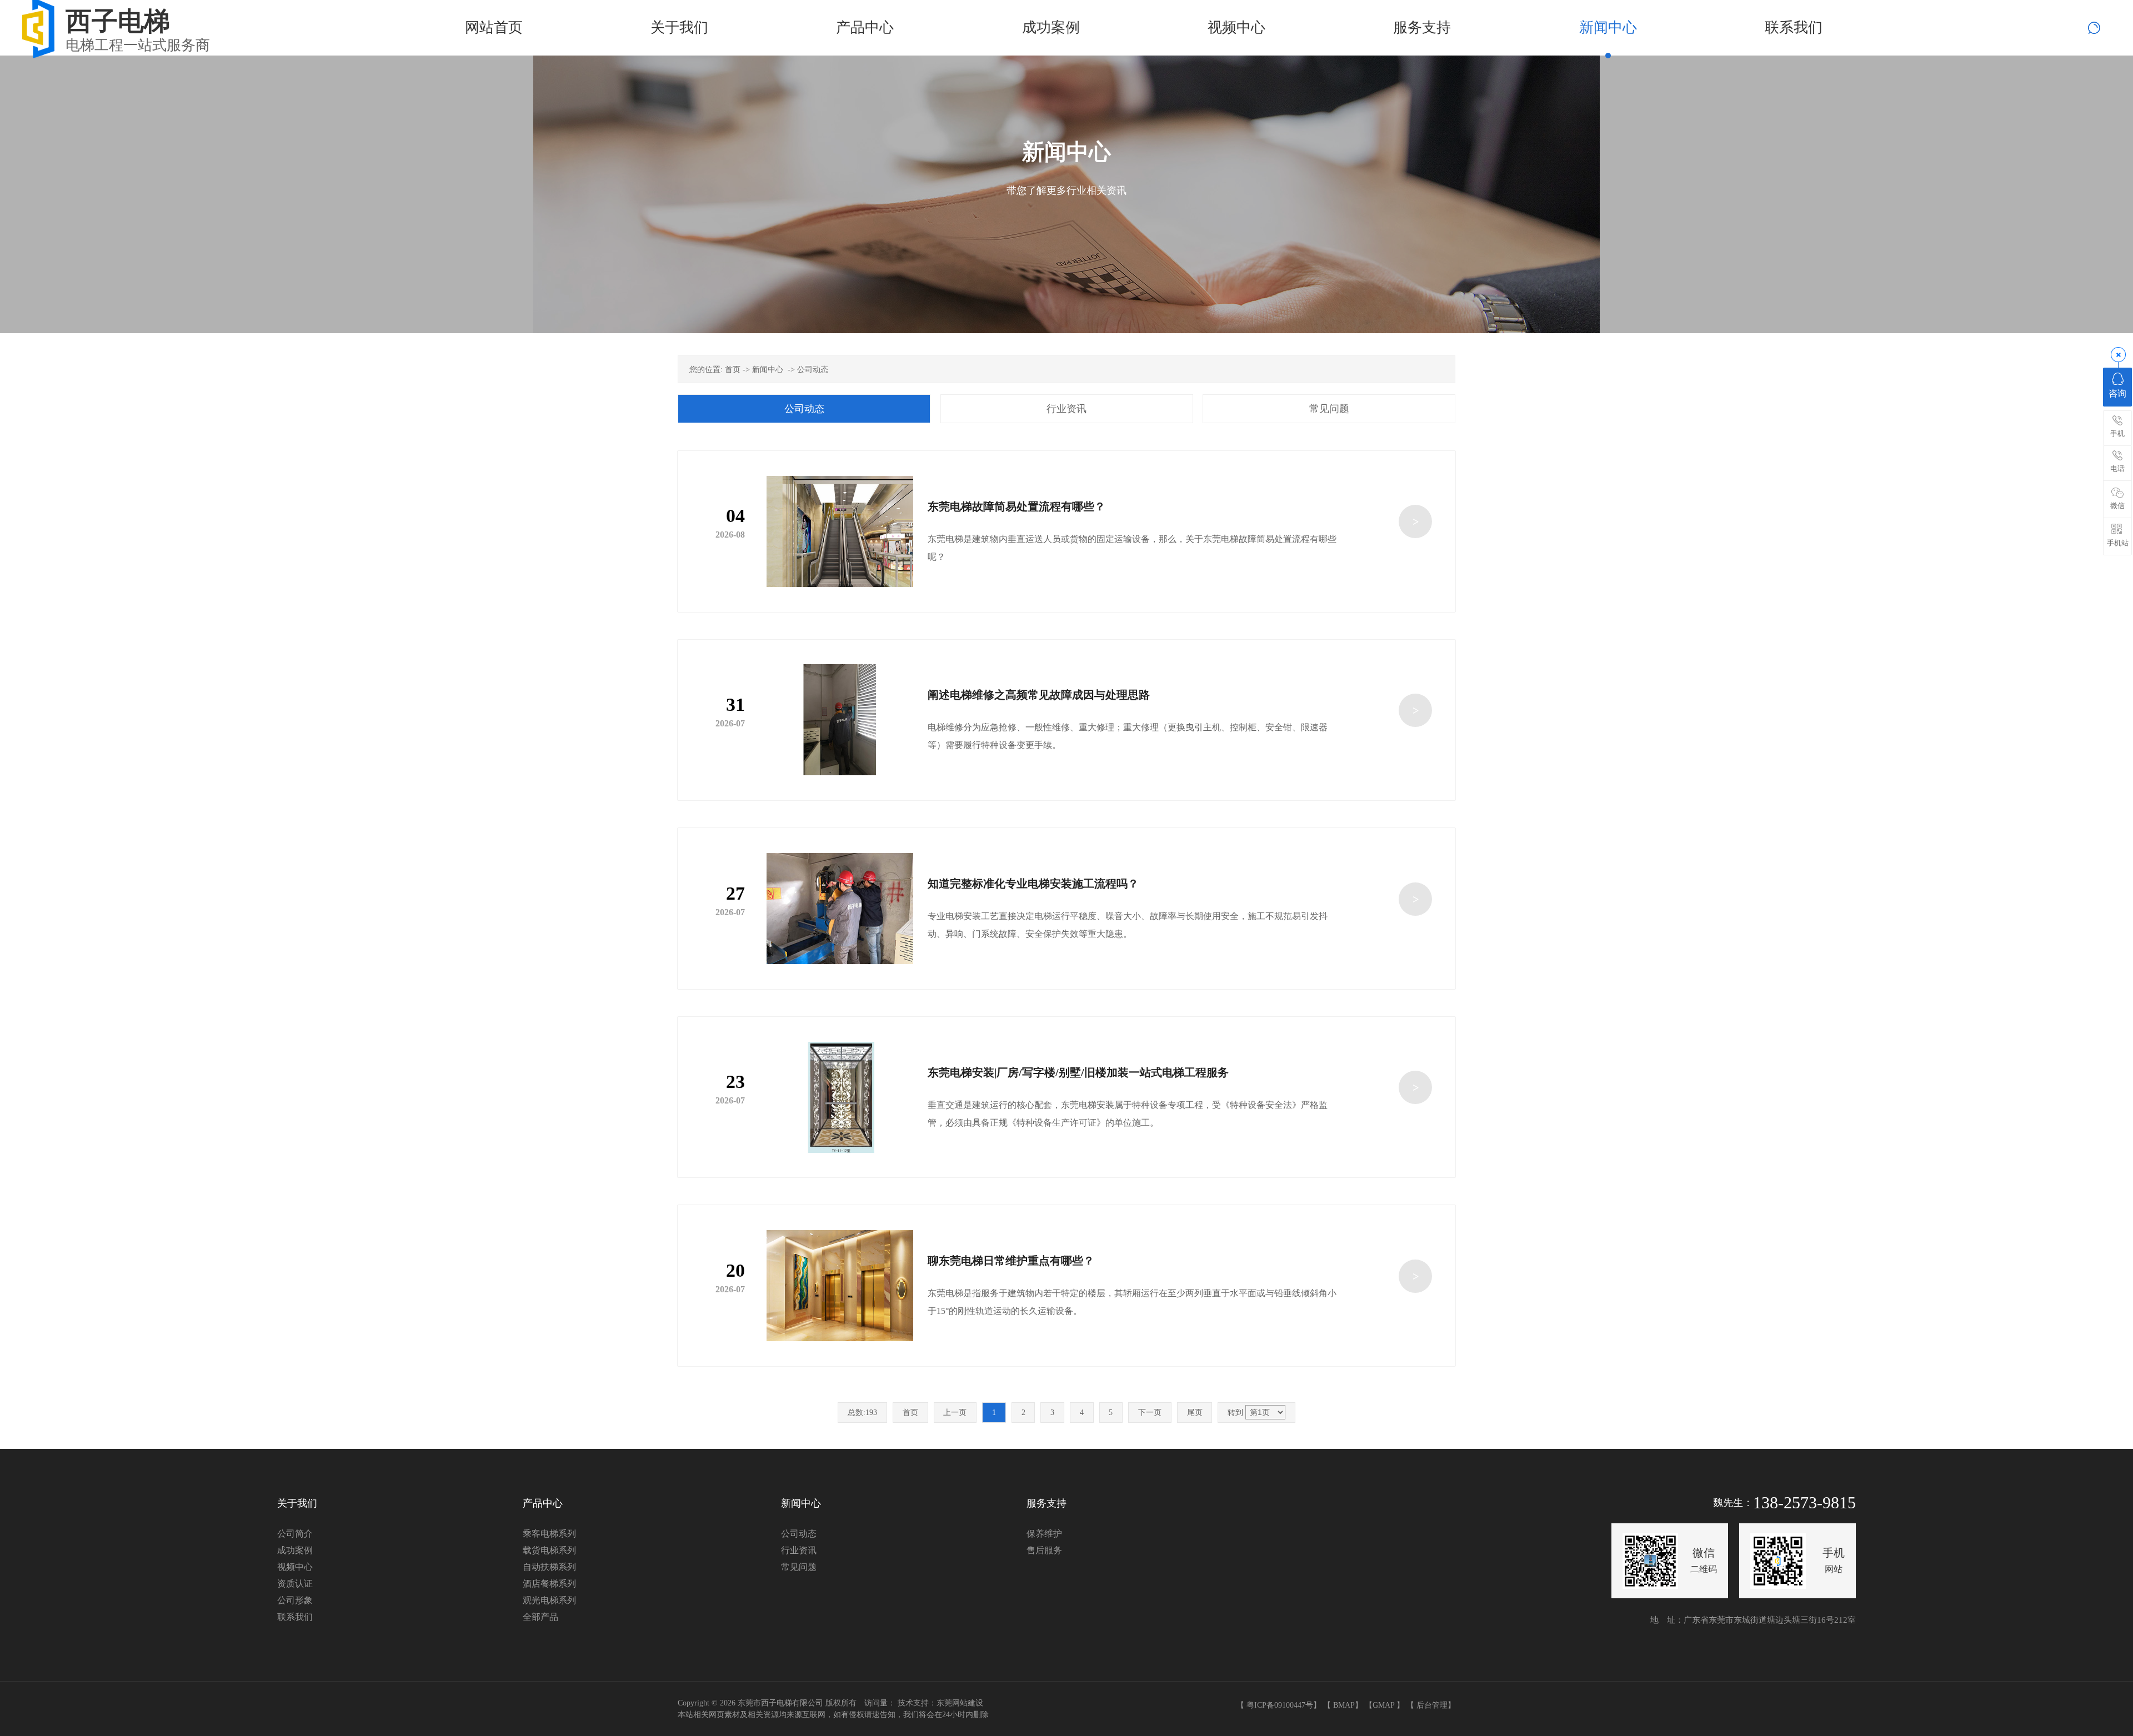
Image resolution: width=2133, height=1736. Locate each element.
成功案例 (295, 1550)
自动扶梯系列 (549, 1567)
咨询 (2117, 393)
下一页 (1150, 1413)
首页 (733, 370)
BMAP (1344, 1705)
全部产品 (540, 1617)
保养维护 (1044, 1534)
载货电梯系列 (549, 1550)
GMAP (1383, 1705)
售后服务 (1044, 1550)
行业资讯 (1066, 409)
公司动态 (813, 370)
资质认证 (295, 1584)
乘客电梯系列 (549, 1534)
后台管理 (1432, 1705)
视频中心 (295, 1567)
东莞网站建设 (960, 1703)
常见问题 (1329, 409)
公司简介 (295, 1534)
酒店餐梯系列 (549, 1584)
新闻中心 (768, 370)
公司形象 (295, 1600)
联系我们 (295, 1617)
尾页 (1195, 1413)
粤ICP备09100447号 (1280, 1705)
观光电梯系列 (549, 1600)
